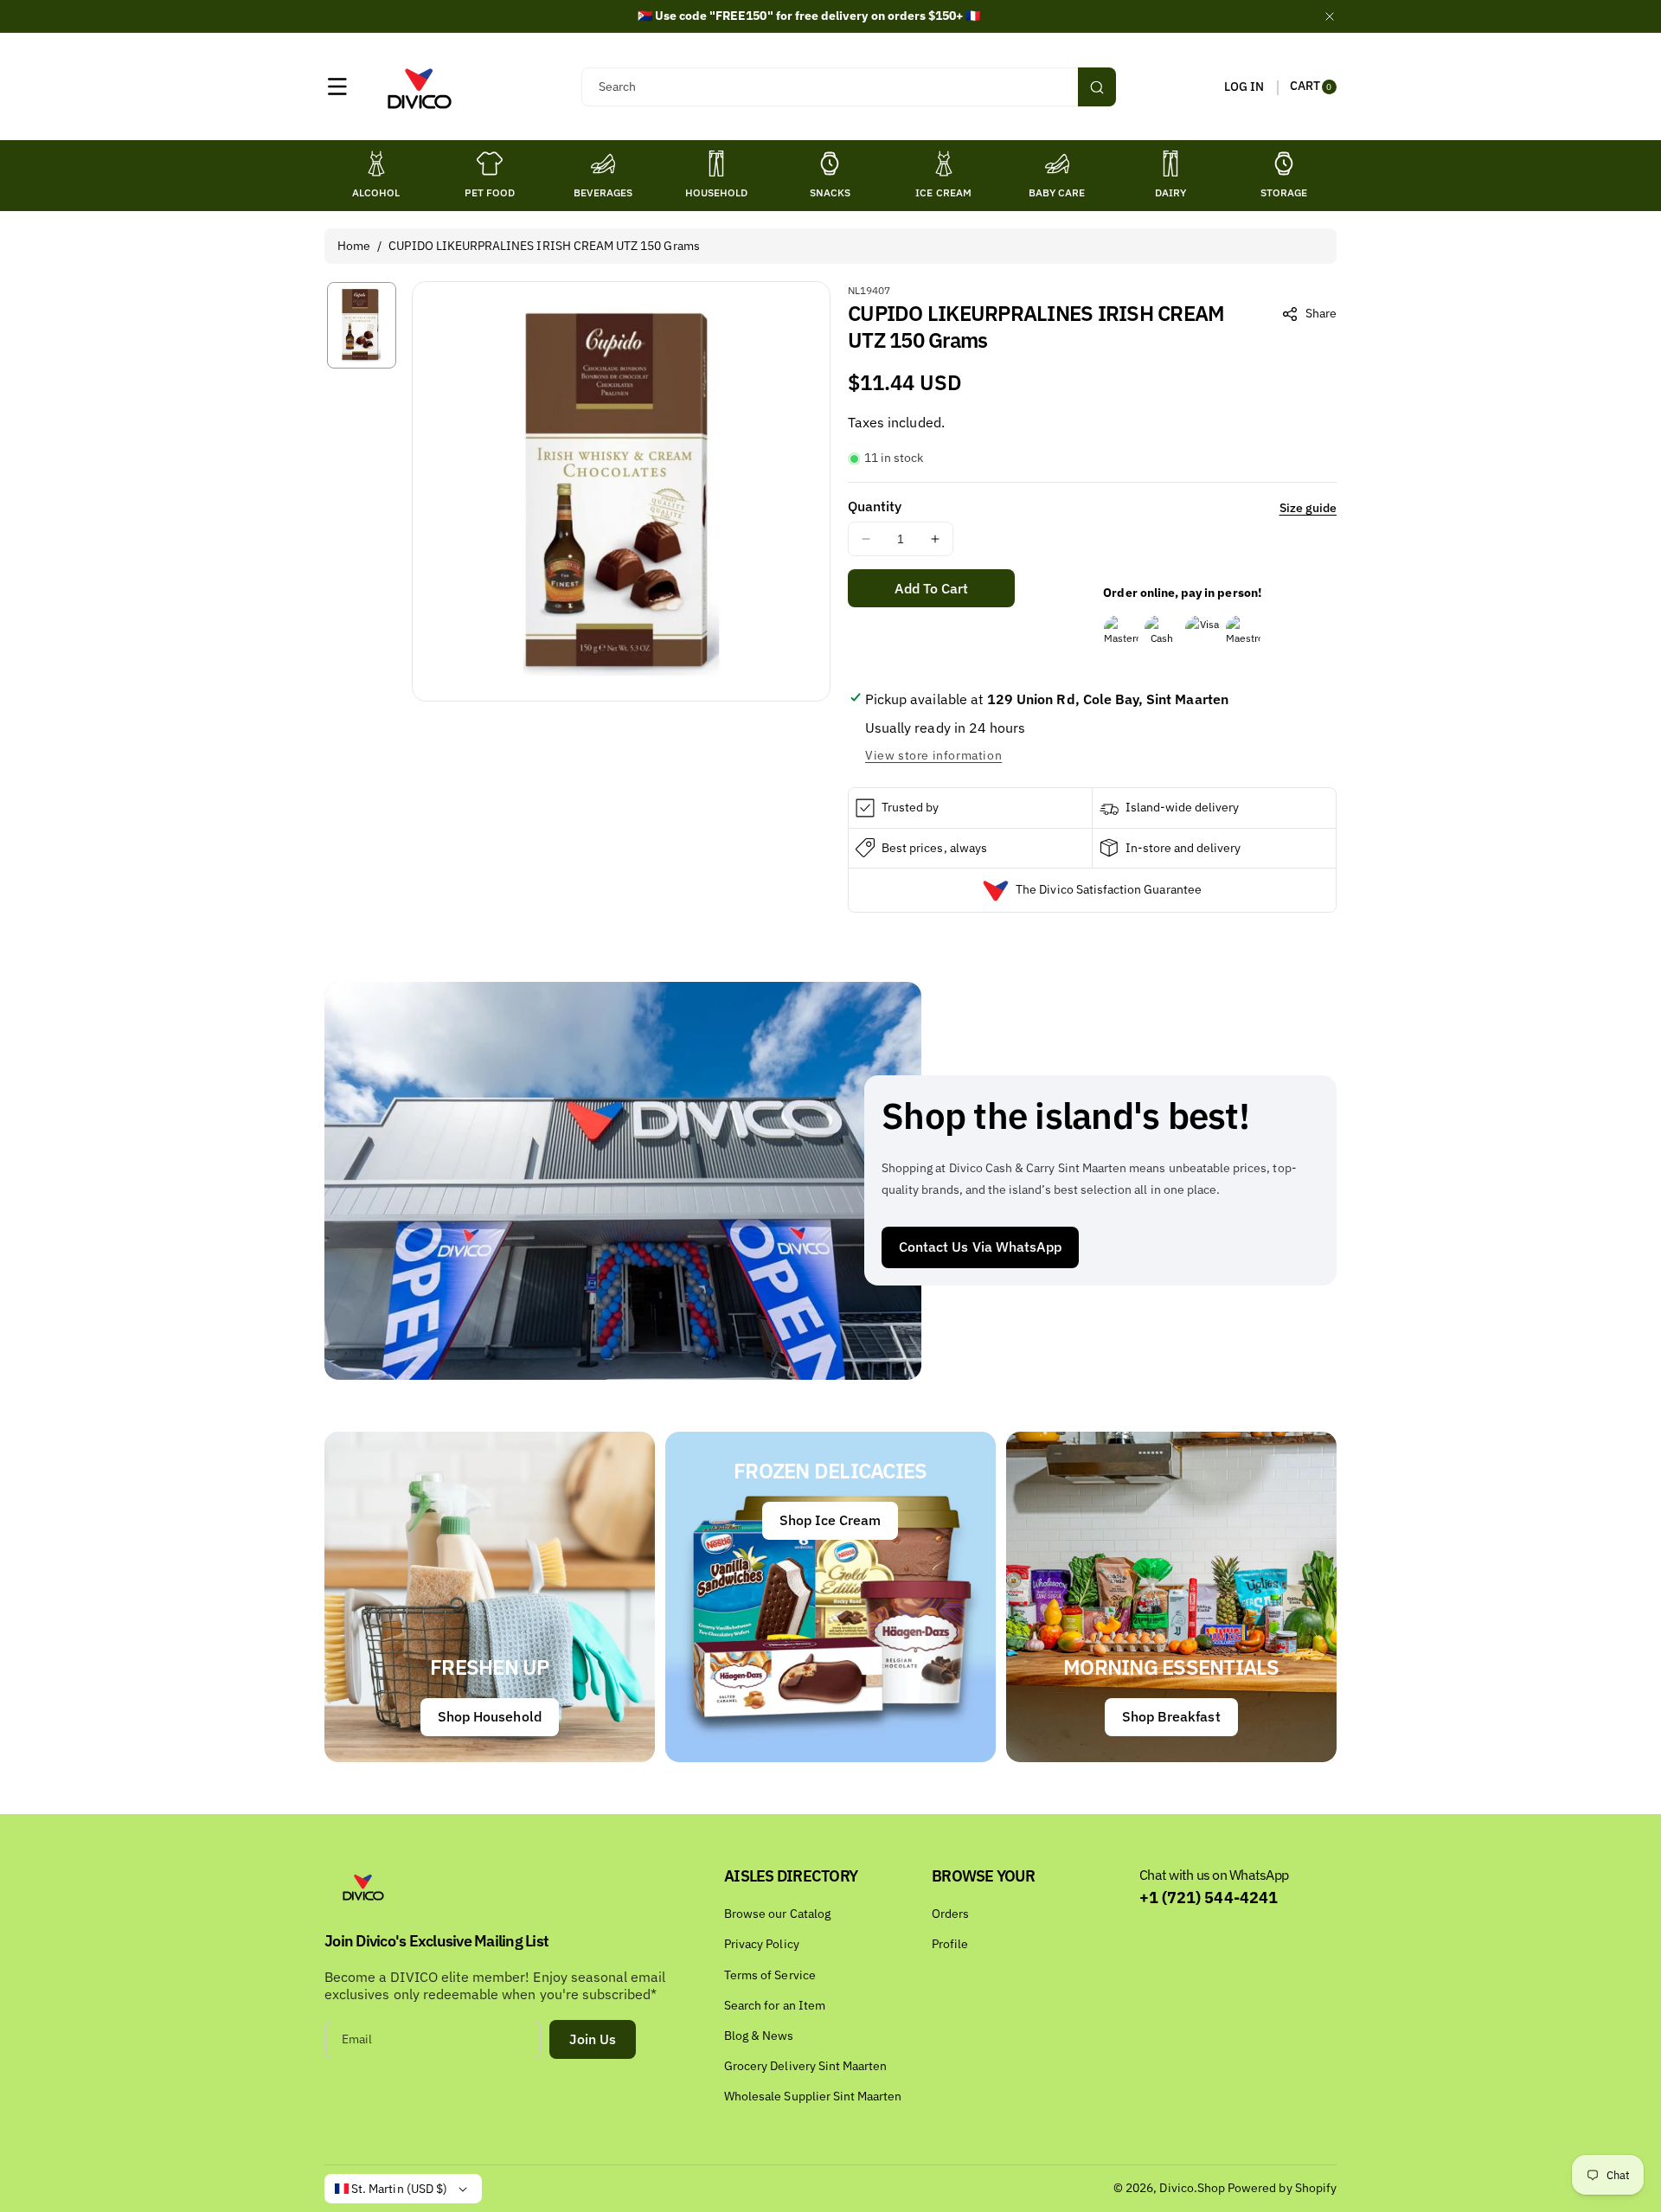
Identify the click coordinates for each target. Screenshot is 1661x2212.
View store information (933, 755)
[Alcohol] (376, 163)
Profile (950, 1944)
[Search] (1097, 87)
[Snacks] (830, 163)
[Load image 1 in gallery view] (362, 325)
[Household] (716, 163)
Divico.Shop (1192, 2188)
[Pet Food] (490, 163)
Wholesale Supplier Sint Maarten (813, 2096)
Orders (950, 1914)
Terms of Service (770, 1975)
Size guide (1308, 508)
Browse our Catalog (777, 1914)
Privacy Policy (762, 1944)
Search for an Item (775, 2005)
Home (354, 246)
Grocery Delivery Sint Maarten (805, 2066)
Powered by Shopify (1282, 2188)
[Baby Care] (1057, 163)
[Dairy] (1170, 163)
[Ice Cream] (944, 163)
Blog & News (759, 2036)
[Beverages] (603, 163)
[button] (337, 87)
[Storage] (1284, 163)
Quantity (875, 506)
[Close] (1330, 16)
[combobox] (848, 87)
